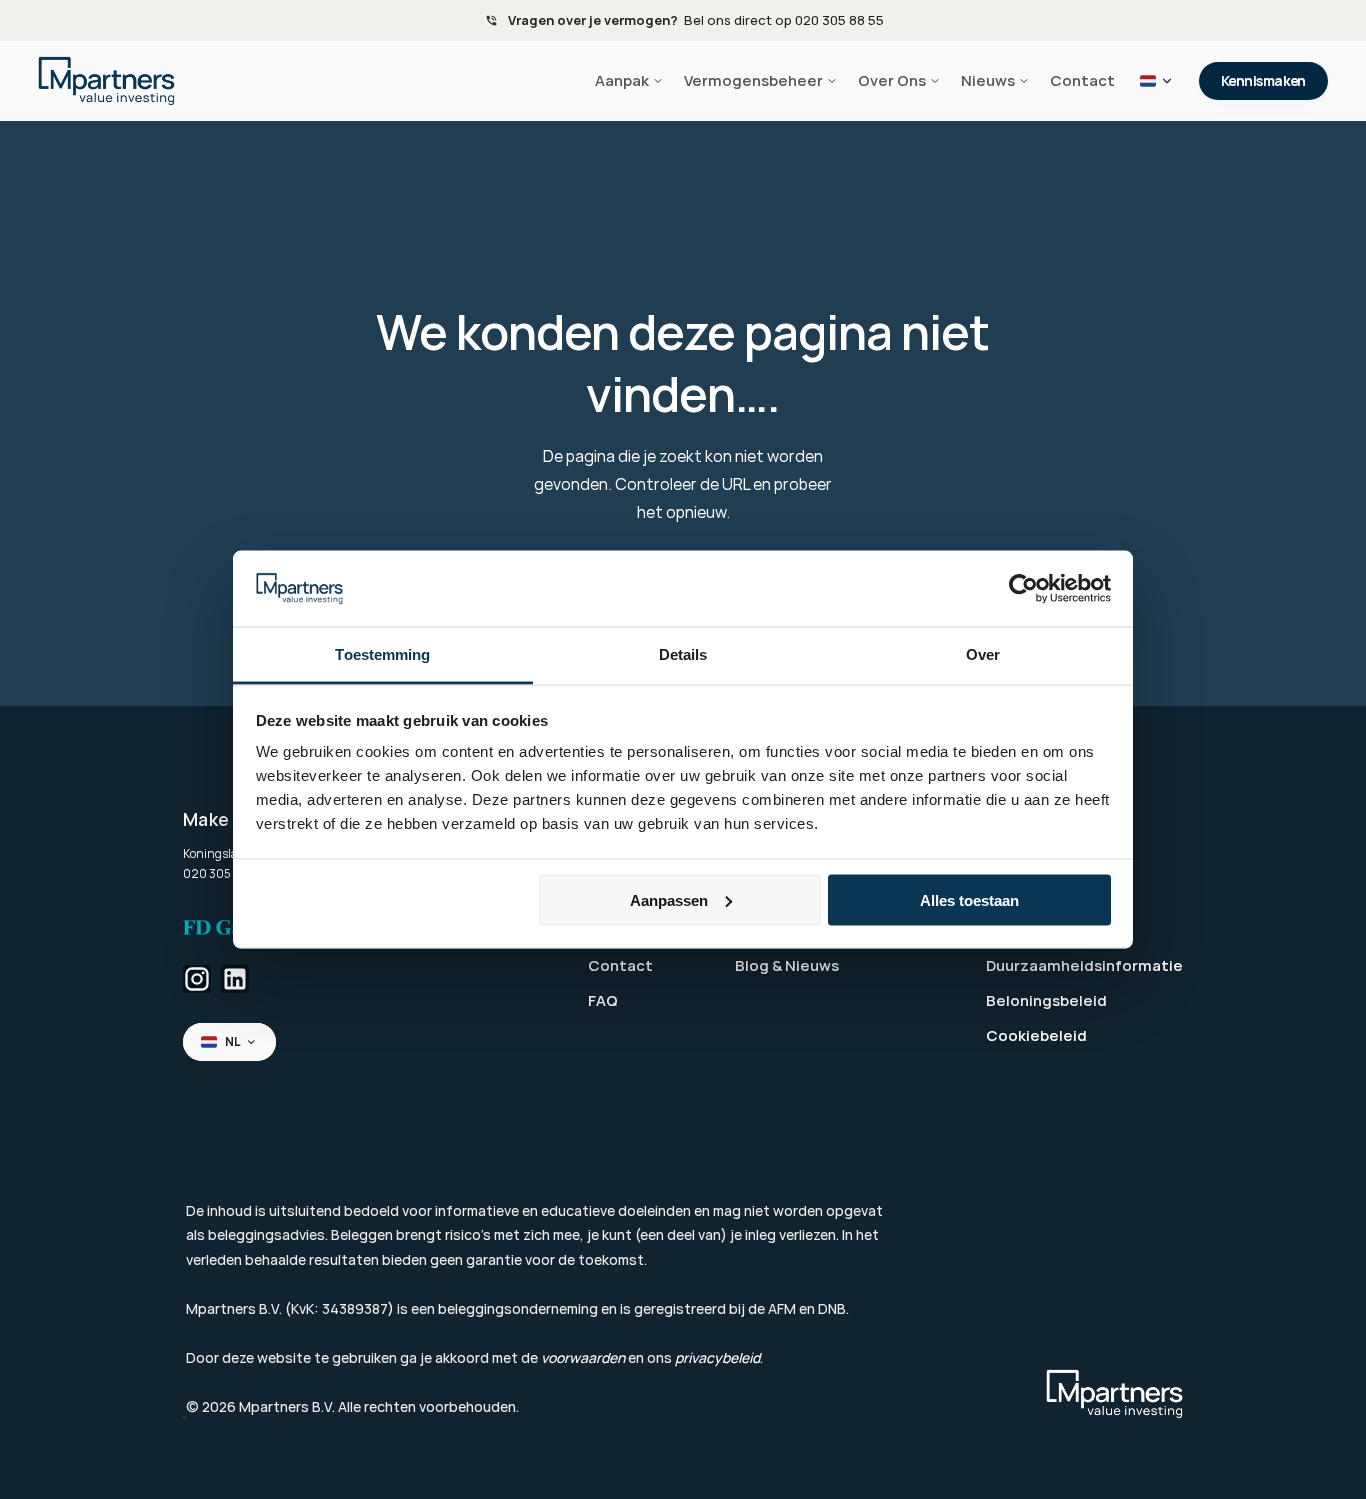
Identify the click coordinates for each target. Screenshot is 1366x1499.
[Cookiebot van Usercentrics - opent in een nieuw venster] (1023, 589)
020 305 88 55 (224, 873)
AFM (782, 1308)
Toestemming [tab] (382, 654)
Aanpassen (669, 899)
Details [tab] (683, 654)
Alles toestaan (969, 899)
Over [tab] (983, 654)
